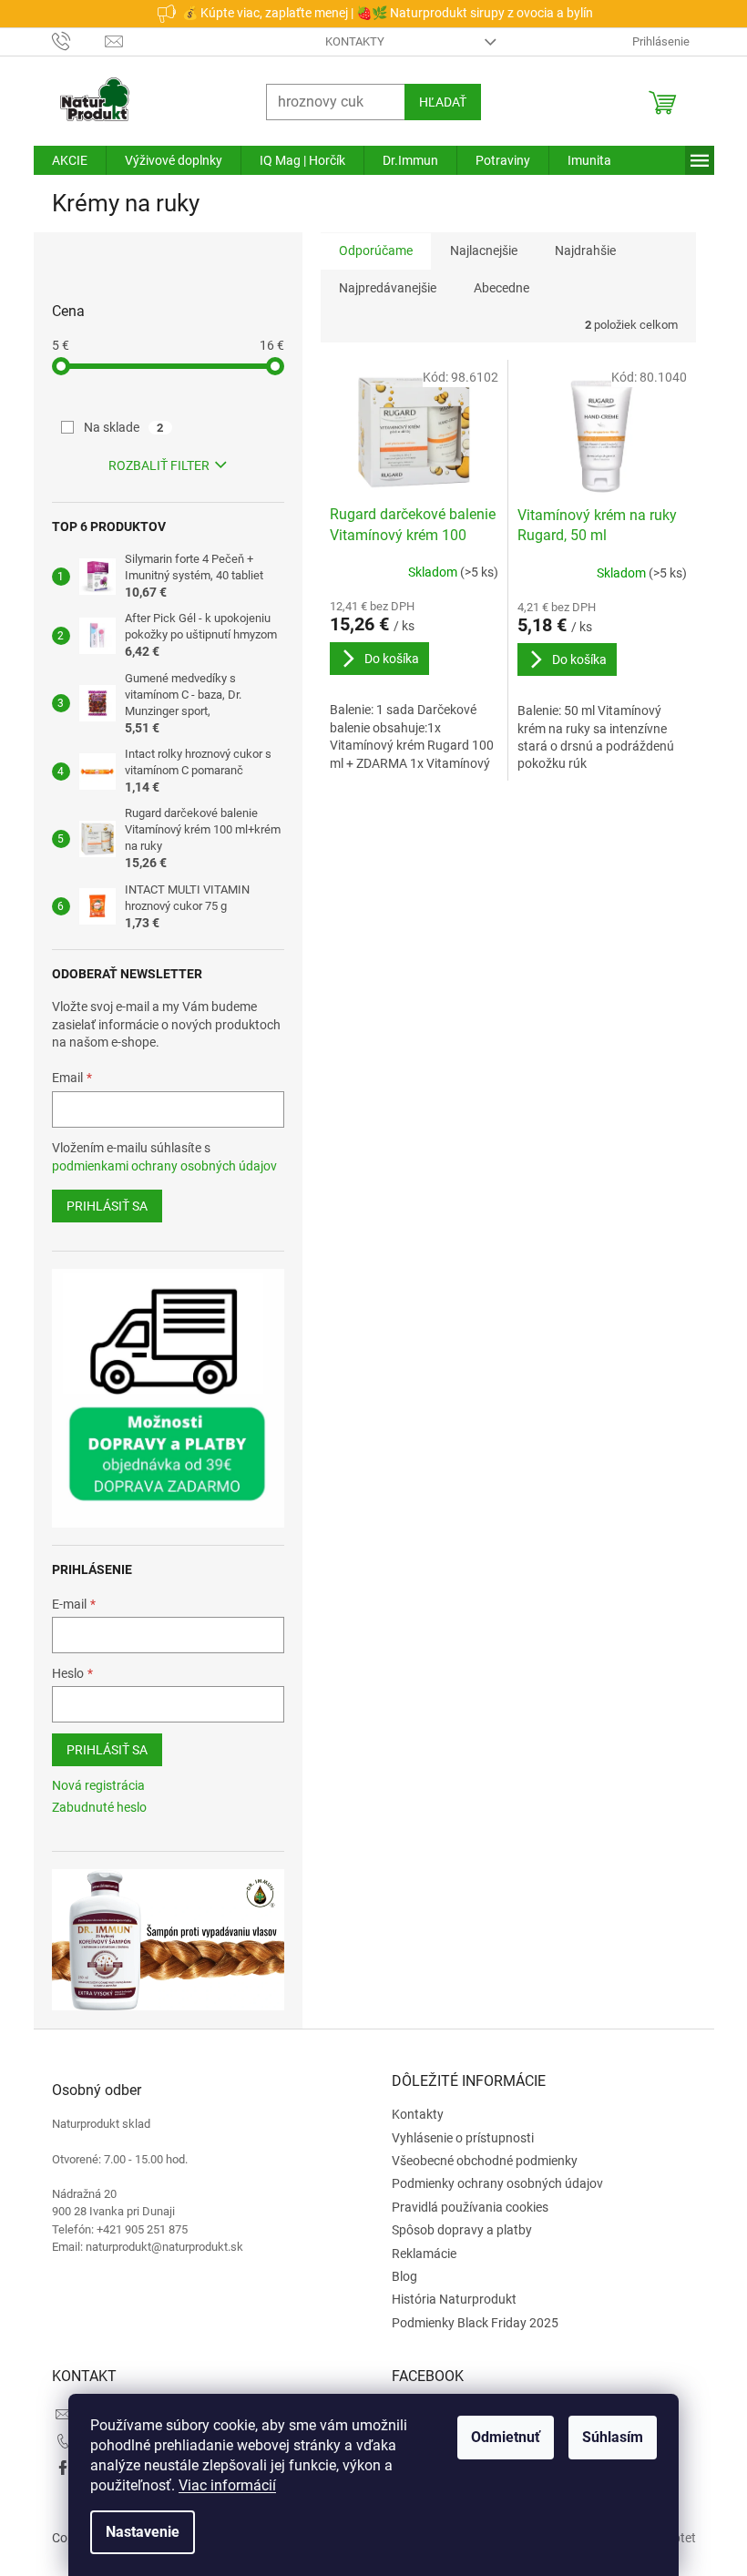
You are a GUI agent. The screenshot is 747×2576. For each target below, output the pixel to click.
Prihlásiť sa (100, 1206)
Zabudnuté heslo (92, 1807)
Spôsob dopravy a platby (455, 2230)
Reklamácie (418, 2254)
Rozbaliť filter (152, 465)
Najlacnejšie (476, 250)
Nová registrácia (91, 1785)
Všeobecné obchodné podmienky (478, 2161)
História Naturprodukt (448, 2299)
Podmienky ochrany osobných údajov (491, 2183)
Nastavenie (136, 2532)
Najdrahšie (578, 250)
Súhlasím (606, 2437)
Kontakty (348, 41)
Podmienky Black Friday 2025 (469, 2323)
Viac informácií (221, 2485)
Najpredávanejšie (380, 288)
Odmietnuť (499, 2437)
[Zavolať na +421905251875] (72, 41)
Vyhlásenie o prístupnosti (456, 2138)
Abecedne (494, 288)
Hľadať (435, 102)
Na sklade (117, 427)
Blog (398, 2276)
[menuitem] (62, 160)
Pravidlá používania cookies (464, 2207)
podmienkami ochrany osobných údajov (157, 1166)
